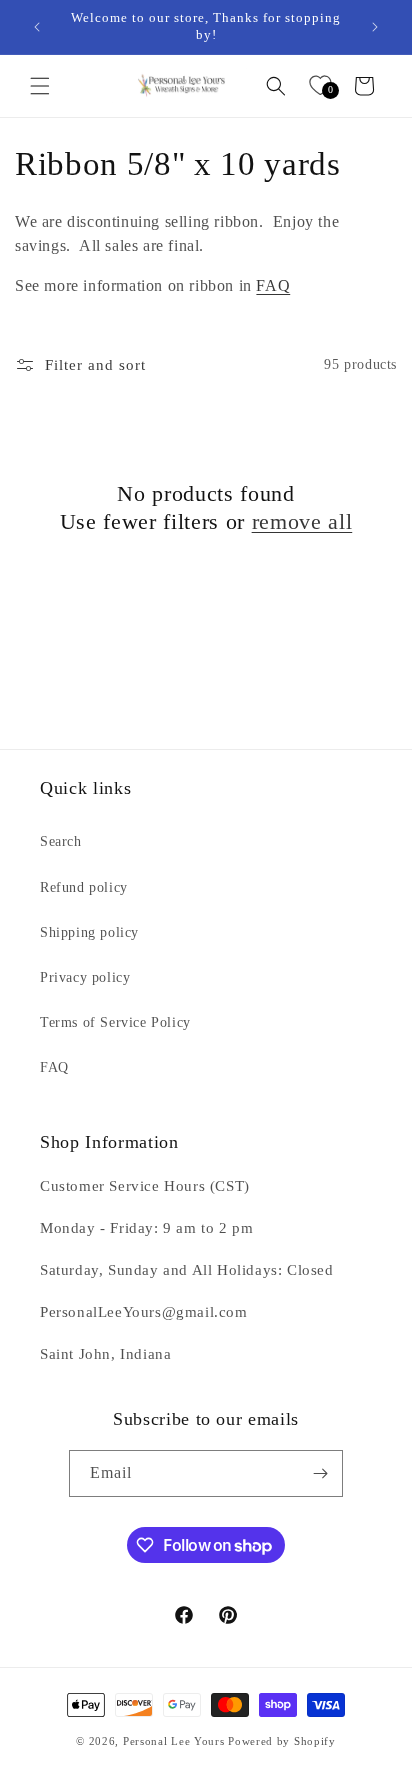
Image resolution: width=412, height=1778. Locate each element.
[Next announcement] (375, 27)
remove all (302, 521)
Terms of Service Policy (115, 1022)
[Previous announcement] (37, 27)
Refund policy (84, 887)
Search (61, 841)
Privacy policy (85, 977)
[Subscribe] (320, 1473)
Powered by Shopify (282, 1741)
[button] (40, 86)
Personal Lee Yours (174, 1741)
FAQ (273, 285)
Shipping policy (89, 932)
